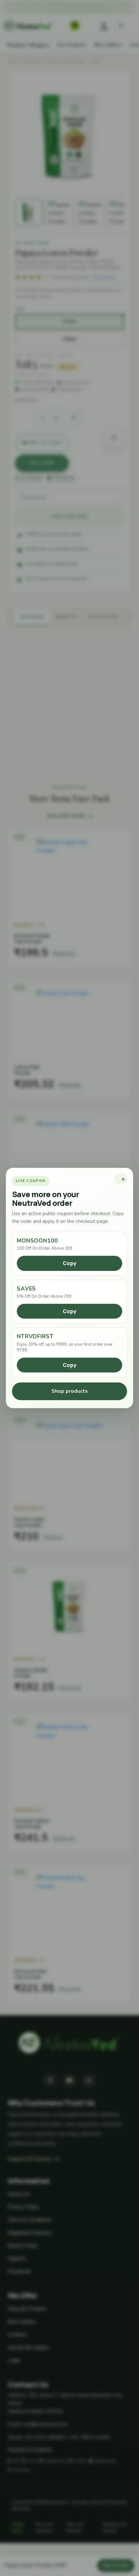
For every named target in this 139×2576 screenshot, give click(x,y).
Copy (69, 1263)
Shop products (70, 1391)
